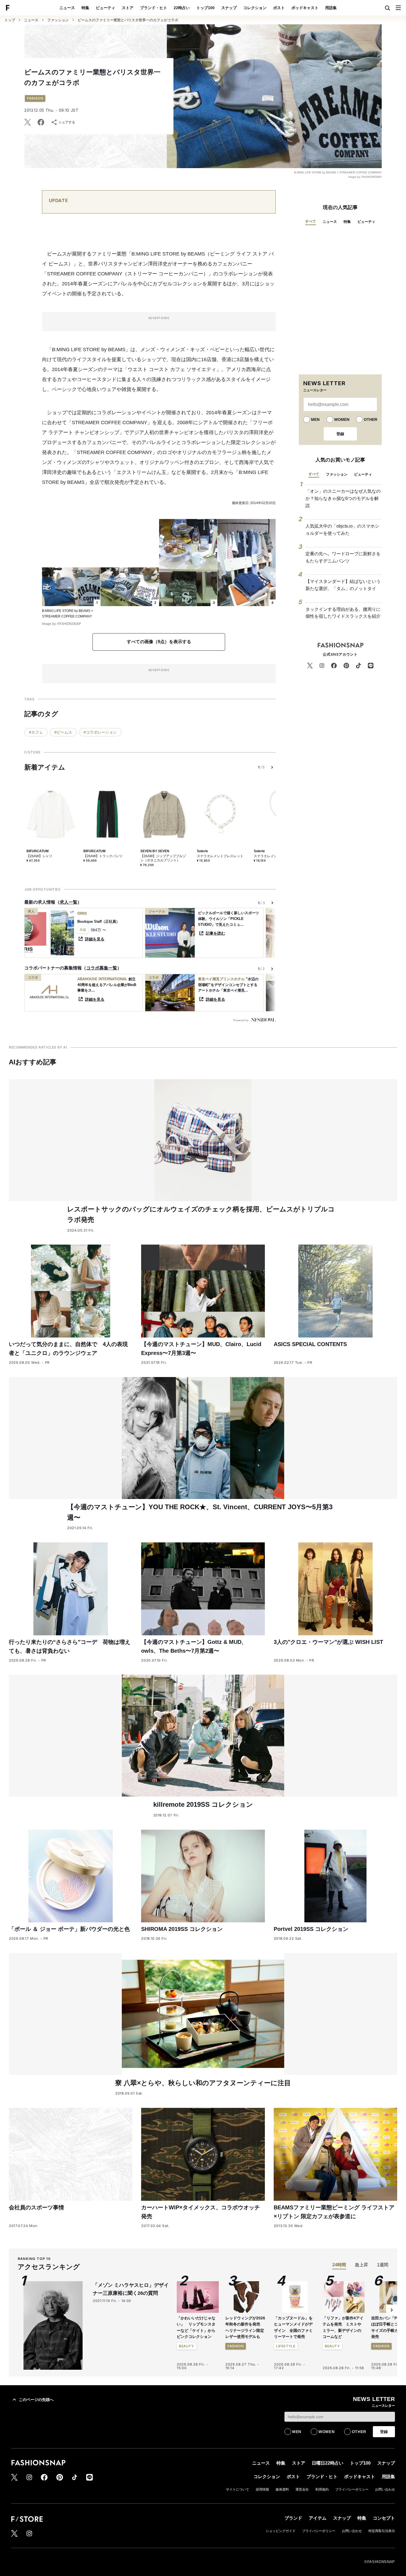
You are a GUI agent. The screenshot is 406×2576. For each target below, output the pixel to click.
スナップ (229, 8)
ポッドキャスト (305, 8)
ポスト (279, 8)
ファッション (58, 20)
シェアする (67, 122)
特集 (85, 8)
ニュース (67, 8)
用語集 (331, 8)
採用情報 (262, 2489)
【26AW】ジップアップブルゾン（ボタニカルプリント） (163, 858)
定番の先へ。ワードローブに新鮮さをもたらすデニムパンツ (343, 557)
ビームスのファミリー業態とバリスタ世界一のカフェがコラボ (128, 20)
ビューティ (106, 8)
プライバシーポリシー (352, 2489)
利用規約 (322, 2489)
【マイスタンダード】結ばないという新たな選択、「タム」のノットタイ (343, 585)
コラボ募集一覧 (102, 968)
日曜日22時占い (328, 2463)
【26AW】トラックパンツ (103, 856)
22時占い (182, 8)
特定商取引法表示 (382, 2531)
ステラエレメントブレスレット (220, 856)
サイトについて (238, 2489)
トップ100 (205, 8)
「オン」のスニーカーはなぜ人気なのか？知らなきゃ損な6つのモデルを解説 (343, 498)
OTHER (371, 419)
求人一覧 (68, 902)
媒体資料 (282, 2489)
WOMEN (342, 419)
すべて (311, 221)
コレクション (255, 8)
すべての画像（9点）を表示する (159, 642)
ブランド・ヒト (154, 8)
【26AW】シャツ (39, 856)
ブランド (293, 2518)
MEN (315, 419)
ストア (128, 8)
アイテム (318, 2518)
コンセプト (384, 2518)
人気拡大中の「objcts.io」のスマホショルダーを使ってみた (342, 530)
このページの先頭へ (36, 2400)
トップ (10, 20)
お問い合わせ (385, 2489)
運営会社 (302, 2489)
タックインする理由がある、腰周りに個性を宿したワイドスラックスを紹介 (343, 613)
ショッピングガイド (281, 2531)
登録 (340, 434)
